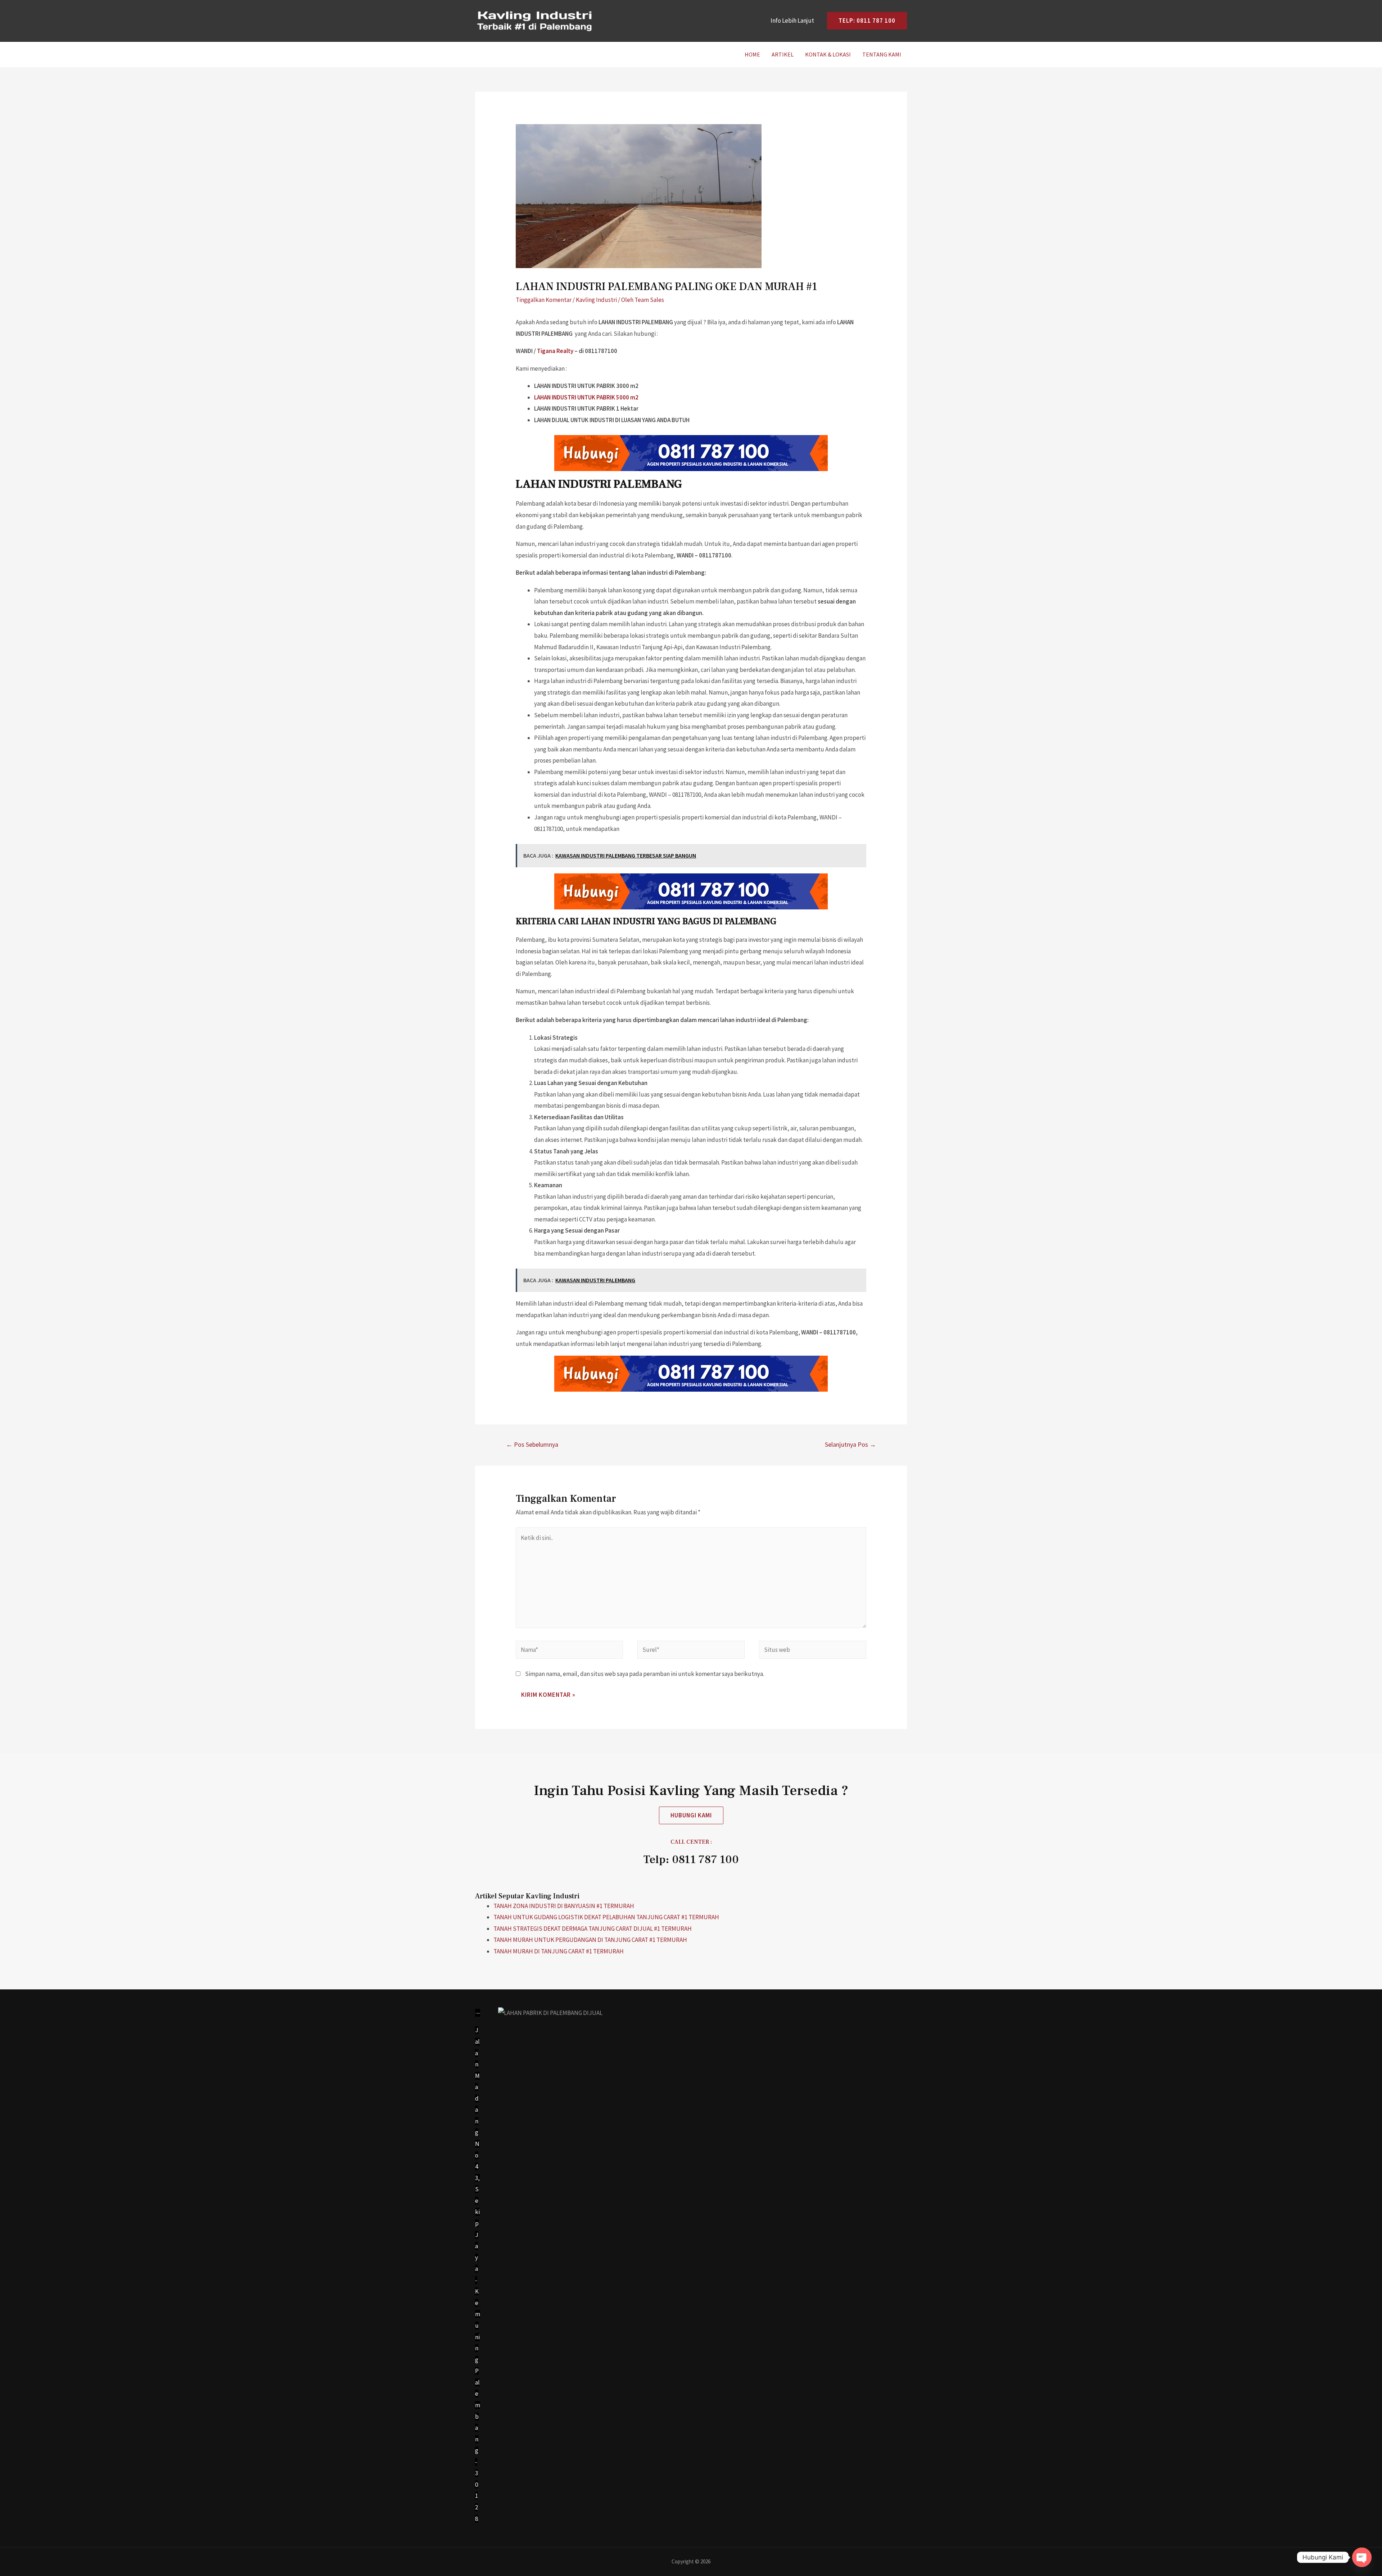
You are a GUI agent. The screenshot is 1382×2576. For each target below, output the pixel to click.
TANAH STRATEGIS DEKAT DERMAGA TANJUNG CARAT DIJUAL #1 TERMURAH (593, 1929)
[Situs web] (813, 1651)
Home (752, 54)
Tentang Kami (882, 54)
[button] (691, 1815)
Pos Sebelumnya (532, 1444)
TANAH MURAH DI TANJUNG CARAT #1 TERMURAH (559, 1951)
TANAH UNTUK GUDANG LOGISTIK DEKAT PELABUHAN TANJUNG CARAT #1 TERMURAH (606, 1917)
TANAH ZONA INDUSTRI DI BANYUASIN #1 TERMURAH (564, 1906)
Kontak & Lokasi (828, 54)
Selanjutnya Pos (850, 1444)
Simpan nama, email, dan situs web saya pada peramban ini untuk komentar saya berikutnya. (645, 1674)
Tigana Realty (555, 351)
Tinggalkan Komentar (544, 300)
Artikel (783, 54)
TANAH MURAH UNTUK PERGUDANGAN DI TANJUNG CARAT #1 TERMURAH (590, 1940)
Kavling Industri (596, 300)
